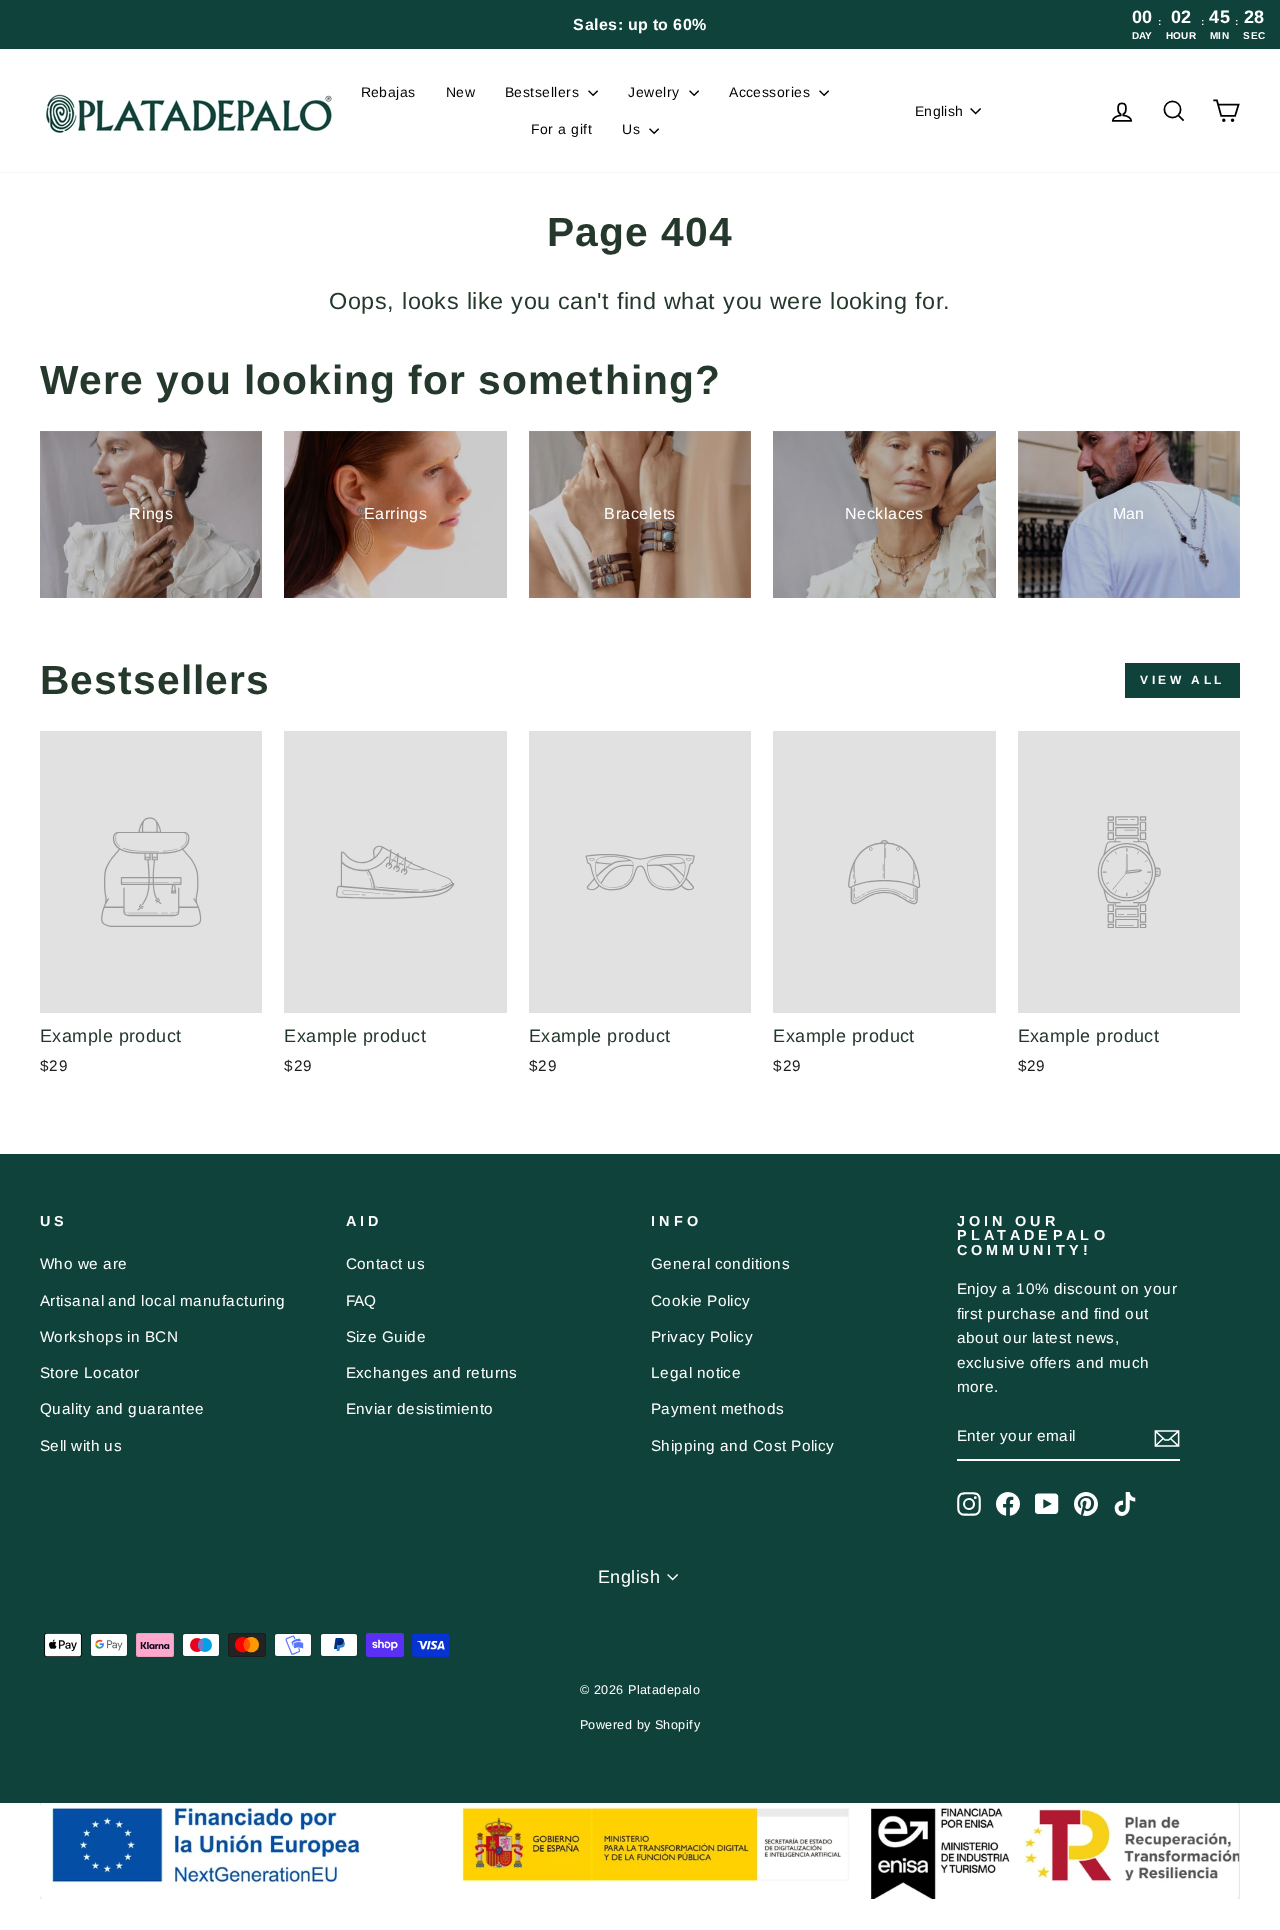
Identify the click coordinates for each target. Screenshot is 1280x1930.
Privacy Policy (702, 1336)
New (460, 92)
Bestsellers (544, 92)
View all (1182, 680)
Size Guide (386, 1336)
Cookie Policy (701, 1300)
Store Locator (90, 1372)
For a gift (562, 129)
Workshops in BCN (109, 1336)
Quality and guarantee (122, 1408)
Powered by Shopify (640, 1725)
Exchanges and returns (432, 1372)
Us (633, 129)
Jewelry (656, 92)
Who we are (84, 1263)
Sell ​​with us (81, 1445)
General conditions (720, 1263)
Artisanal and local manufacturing (163, 1300)
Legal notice (696, 1372)
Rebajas (388, 92)
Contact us (386, 1263)
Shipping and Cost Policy (743, 1445)
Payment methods (718, 1408)
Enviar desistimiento (420, 1408)
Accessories (771, 92)
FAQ (361, 1300)
